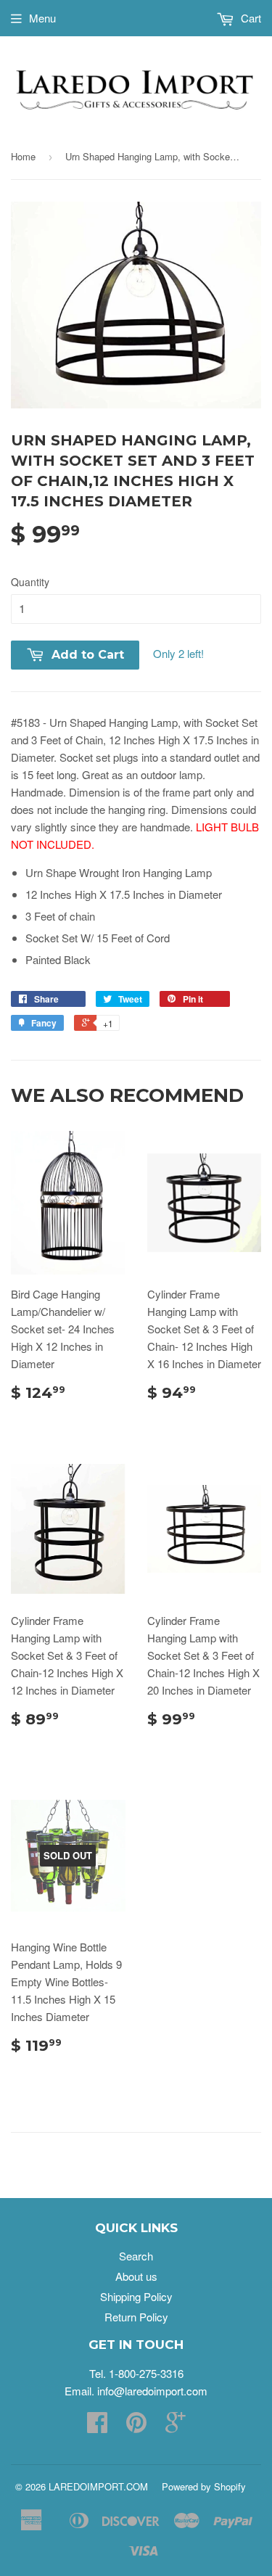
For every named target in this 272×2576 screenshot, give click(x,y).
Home (23, 156)
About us (136, 2276)
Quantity (30, 582)
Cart (250, 18)
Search (136, 2256)
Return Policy (136, 2317)
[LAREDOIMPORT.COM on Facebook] (97, 2426)
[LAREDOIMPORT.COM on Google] (176, 2426)
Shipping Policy (136, 2296)
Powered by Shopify (204, 2486)
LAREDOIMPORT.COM (98, 2486)
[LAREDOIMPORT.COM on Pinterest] (136, 2426)
